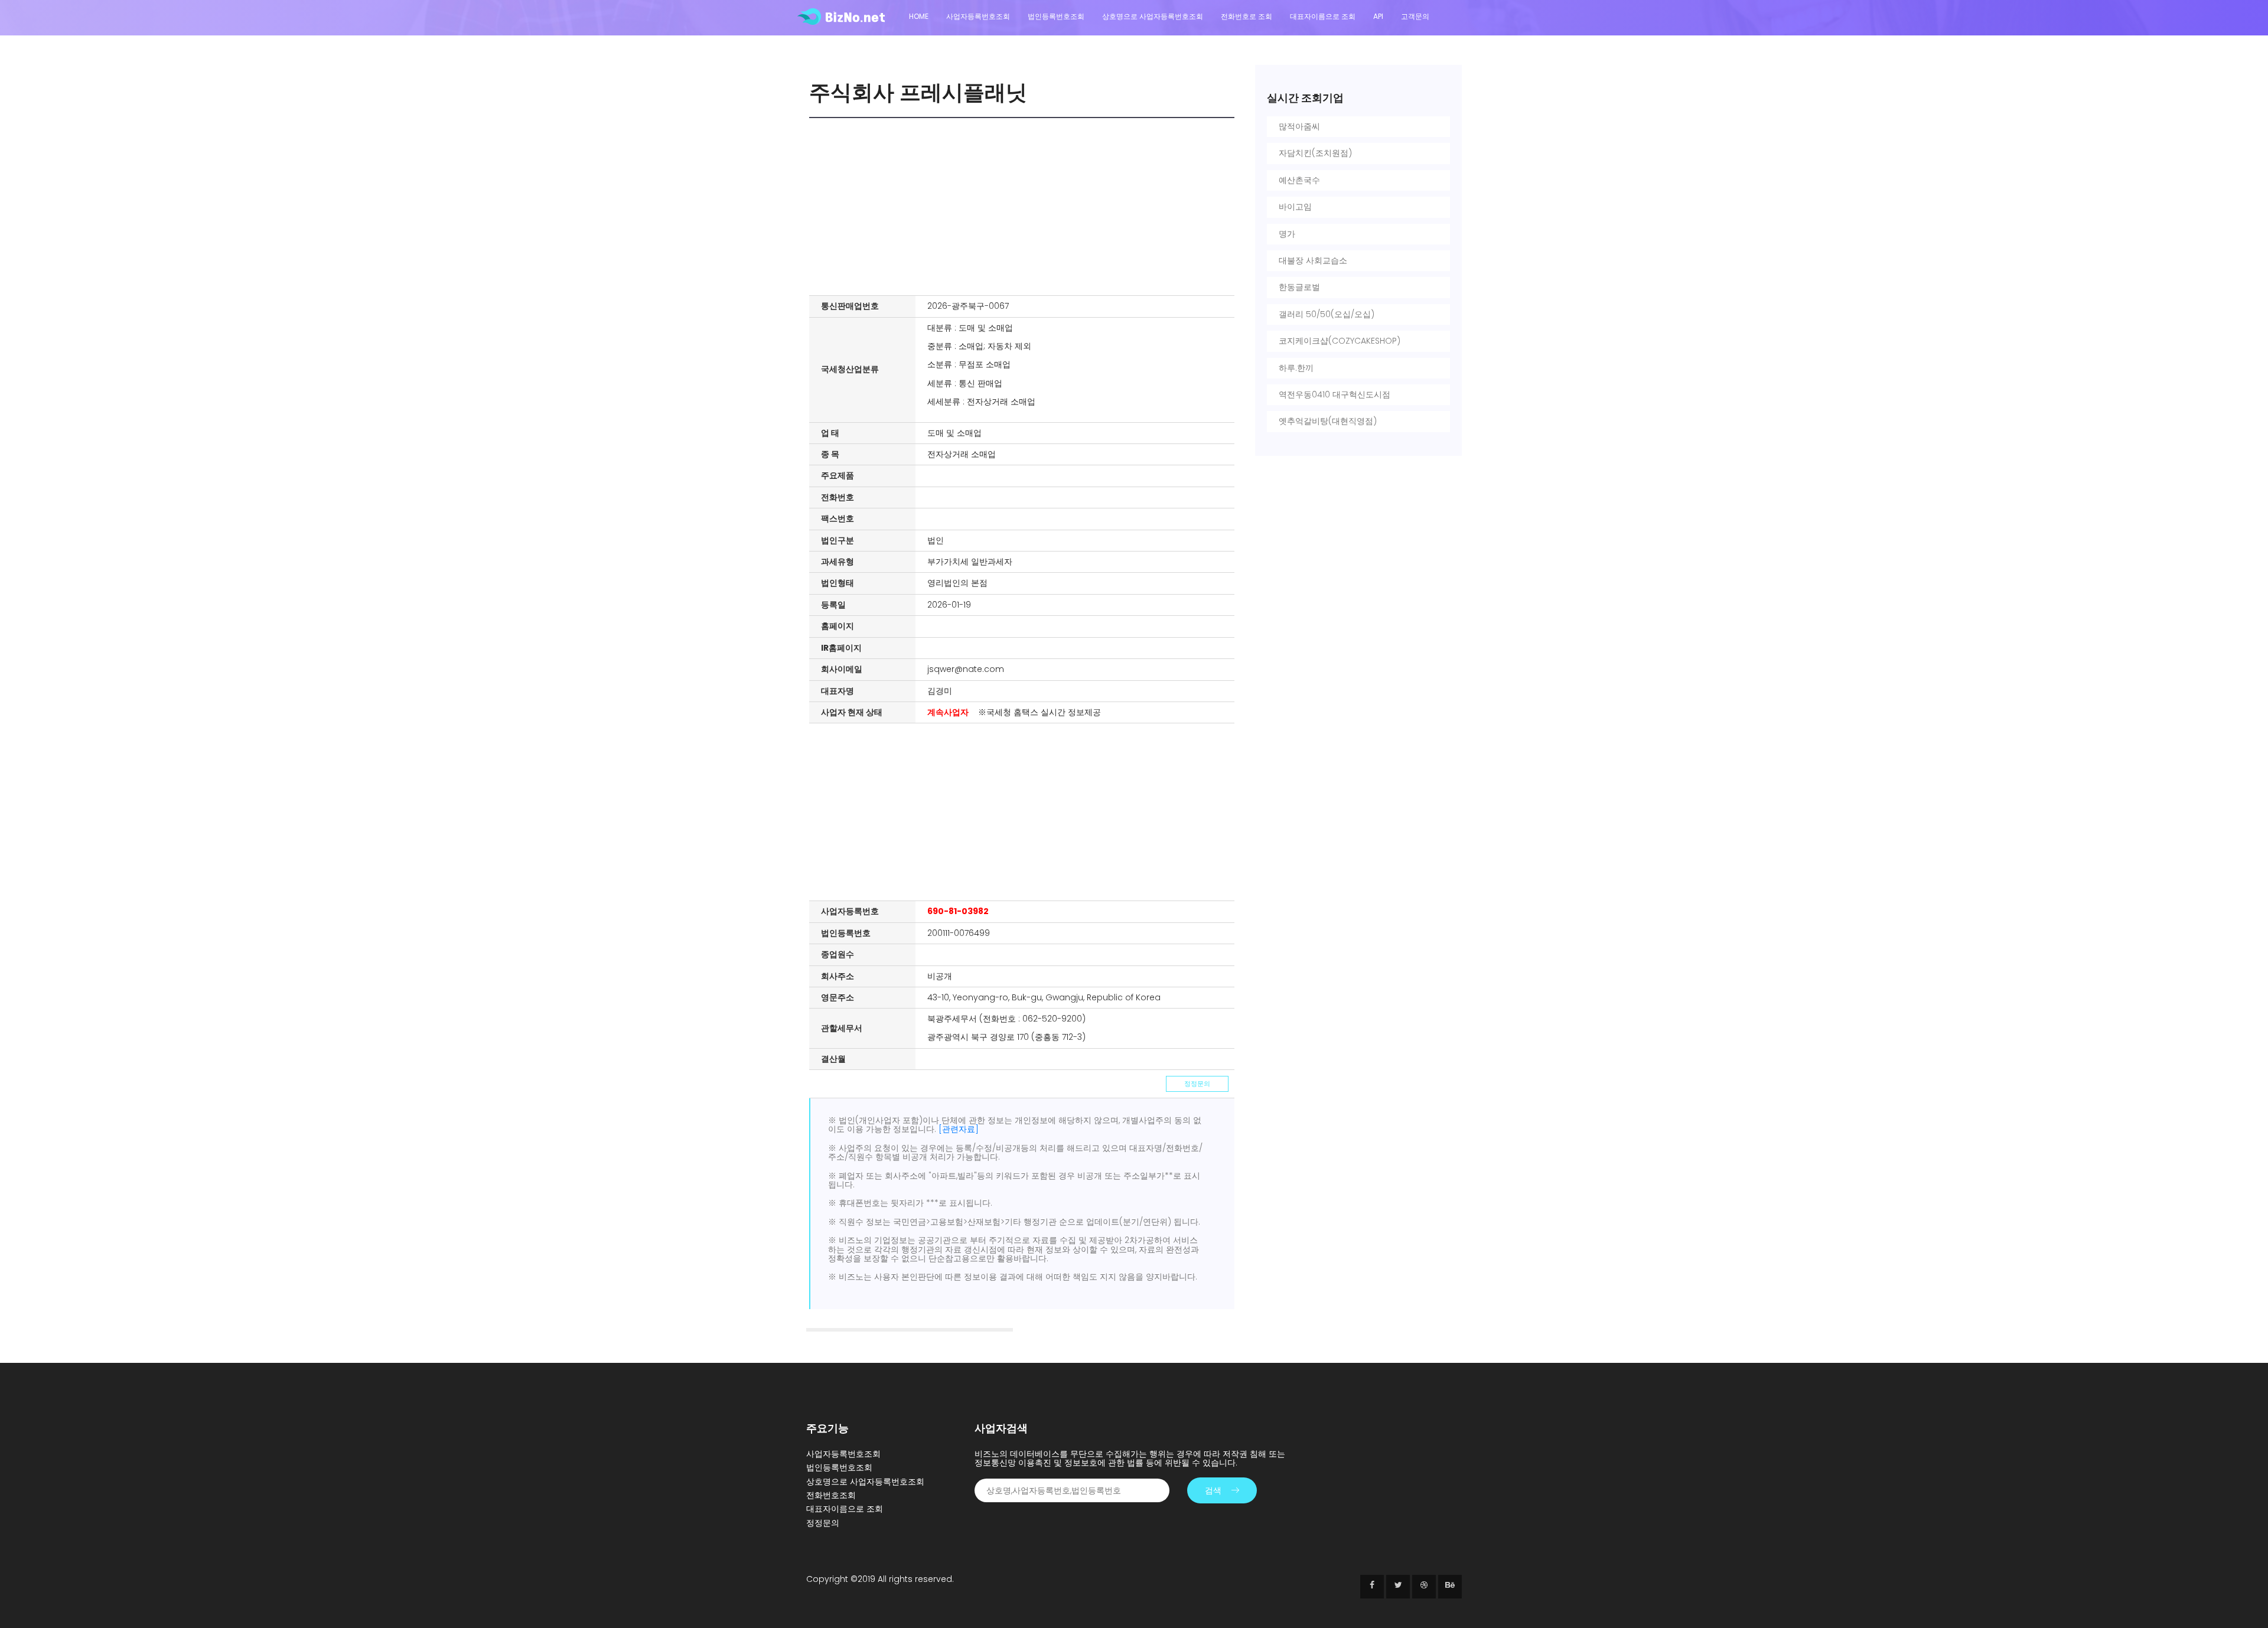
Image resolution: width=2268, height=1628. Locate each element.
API (1378, 16)
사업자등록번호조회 (978, 16)
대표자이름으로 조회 (1323, 16)
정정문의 (1197, 1084)
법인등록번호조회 (1056, 16)
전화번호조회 (831, 1495)
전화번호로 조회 (1247, 16)
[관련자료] (959, 1129)
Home (919, 16)
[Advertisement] (1025, 207)
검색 (1213, 1490)
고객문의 (1415, 16)
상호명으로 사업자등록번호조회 (1153, 16)
